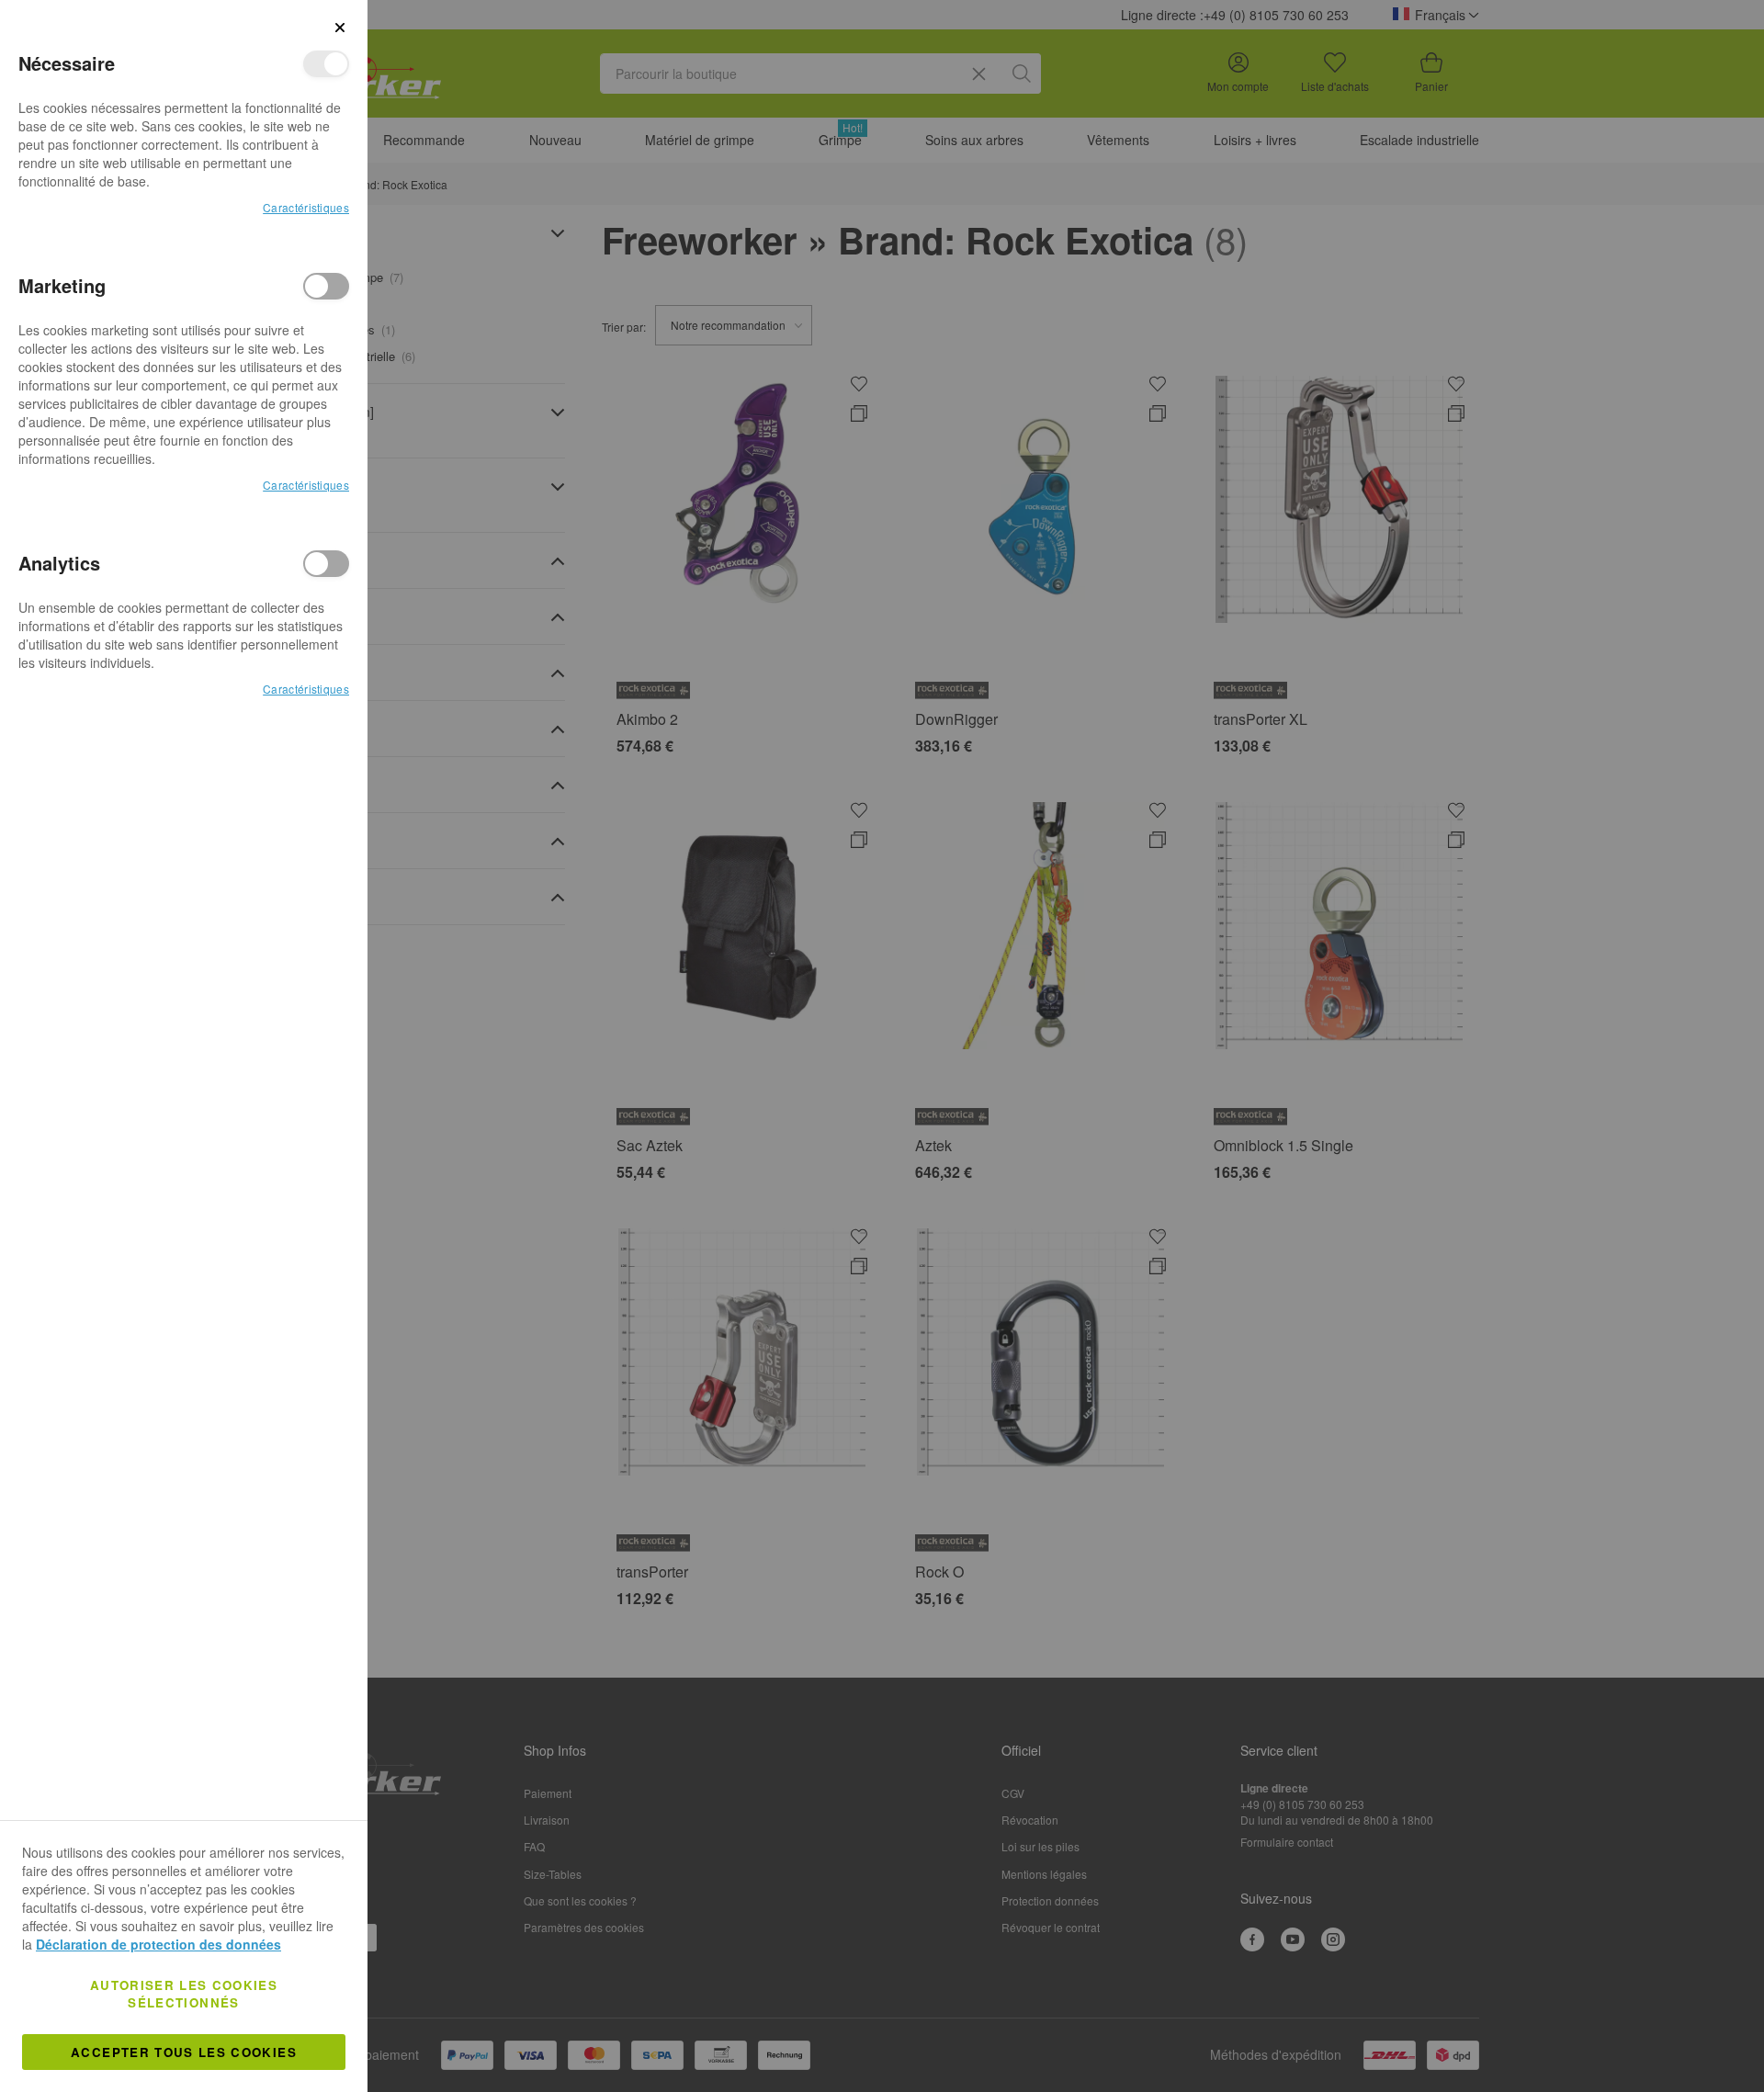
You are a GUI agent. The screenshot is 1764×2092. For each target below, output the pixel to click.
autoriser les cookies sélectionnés (184, 1994)
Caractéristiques (306, 207)
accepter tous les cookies (184, 2052)
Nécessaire (326, 64)
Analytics (326, 564)
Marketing (326, 286)
